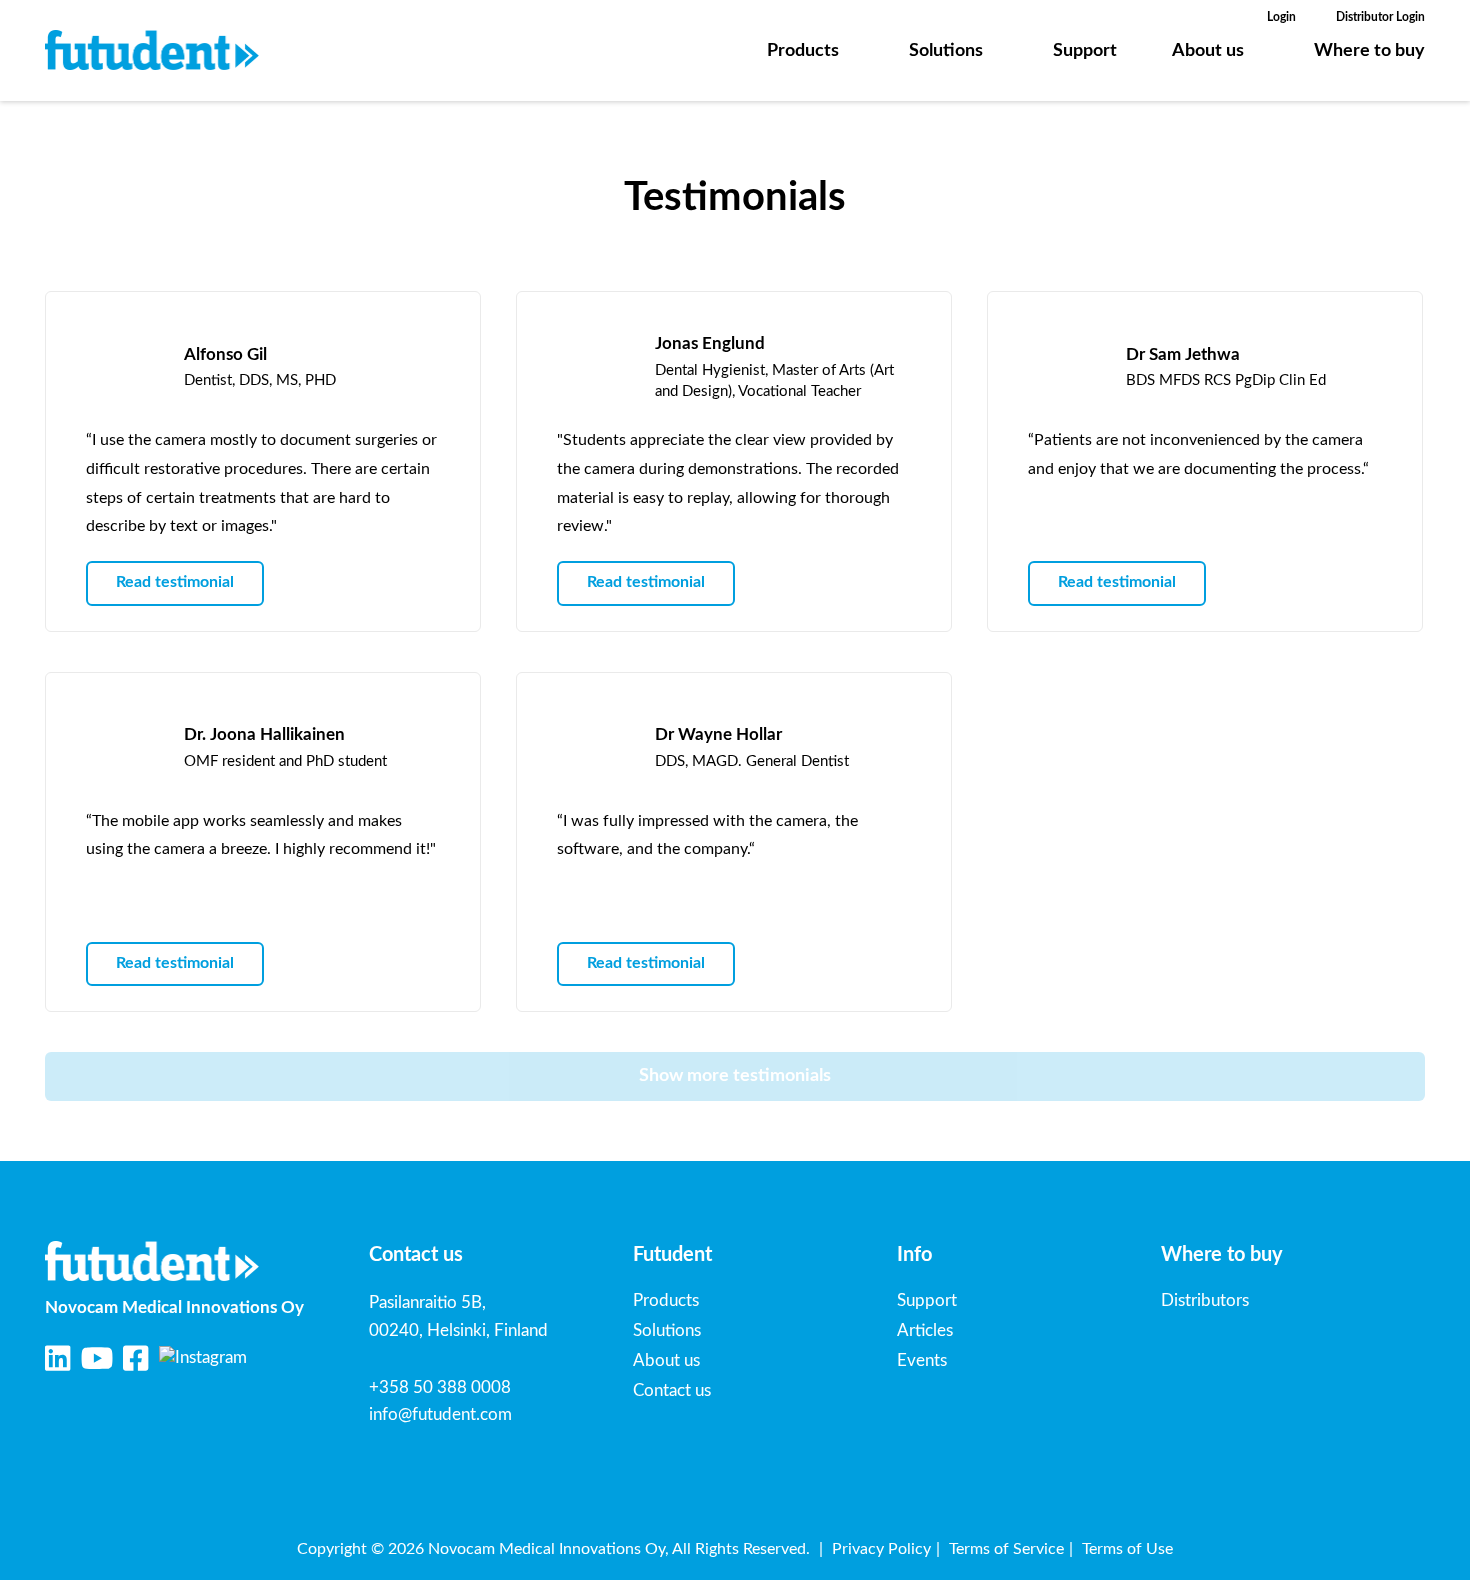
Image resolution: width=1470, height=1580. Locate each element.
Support (1085, 51)
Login (1281, 17)
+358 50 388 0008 (440, 1387)
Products (803, 51)
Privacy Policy (881, 1549)
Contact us (672, 1390)
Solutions (946, 51)
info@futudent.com (440, 1414)
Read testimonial (175, 582)
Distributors (1205, 1300)
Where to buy (1369, 51)
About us (1208, 51)
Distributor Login (1380, 17)
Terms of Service (1006, 1549)
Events (922, 1360)
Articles (925, 1330)
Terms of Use (1127, 1549)
